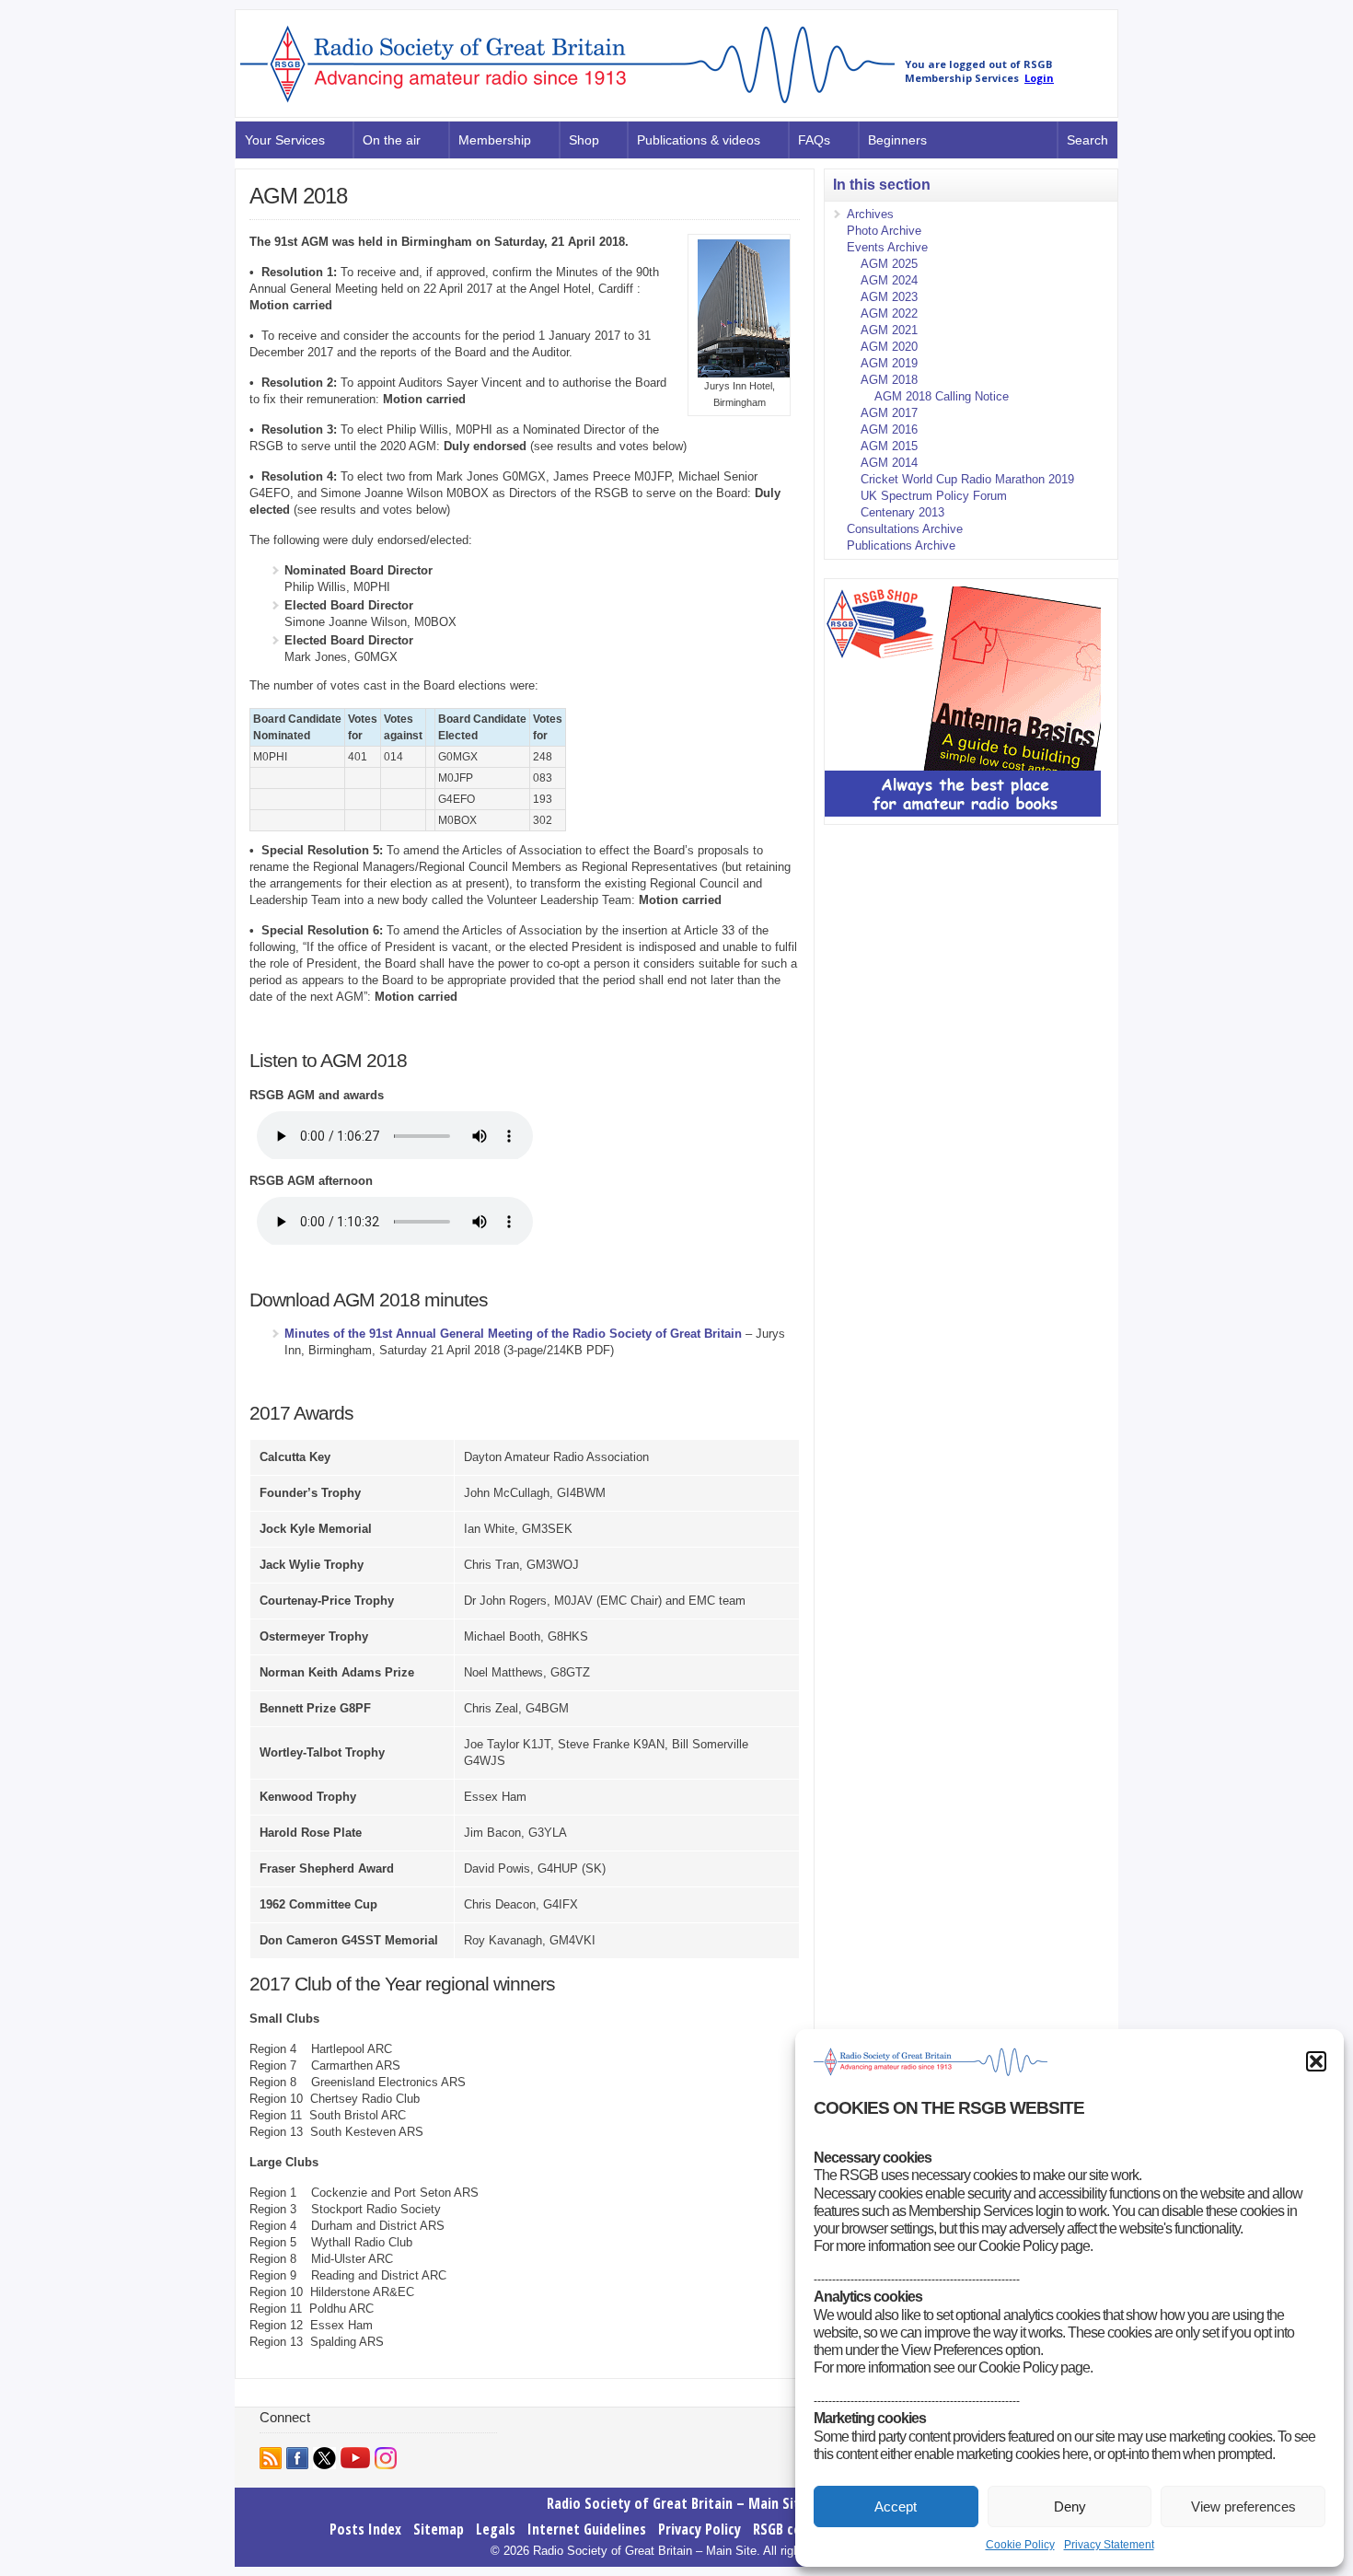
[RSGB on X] (324, 2458)
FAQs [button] (814, 140)
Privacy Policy (700, 2529)
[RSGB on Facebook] (297, 2458)
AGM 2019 (889, 363)
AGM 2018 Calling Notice (942, 396)
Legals (496, 2529)
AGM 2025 (889, 264)
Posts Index (365, 2529)
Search (1087, 140)
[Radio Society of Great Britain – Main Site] (567, 104)
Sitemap (439, 2529)
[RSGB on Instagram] (386, 2458)
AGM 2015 (889, 446)
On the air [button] (392, 140)
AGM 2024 (889, 280)
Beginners (897, 140)
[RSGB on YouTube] (355, 2458)
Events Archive (887, 247)
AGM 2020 (889, 347)
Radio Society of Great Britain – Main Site (677, 2503)
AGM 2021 (889, 330)
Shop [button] (584, 140)
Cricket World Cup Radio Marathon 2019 (967, 479)
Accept (896, 2506)
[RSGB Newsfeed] (271, 2458)
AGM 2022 (889, 313)
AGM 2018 (889, 380)
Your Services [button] (285, 140)
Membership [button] (495, 140)
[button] (1316, 2061)
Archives (870, 214)
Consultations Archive (905, 529)
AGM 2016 (889, 429)
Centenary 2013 (902, 512)
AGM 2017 (889, 413)
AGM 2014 (889, 463)
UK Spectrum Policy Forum (934, 496)
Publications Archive (901, 545)
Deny (1070, 2506)
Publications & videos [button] (699, 140)
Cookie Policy (1020, 2545)
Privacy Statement (1109, 2545)
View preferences (1243, 2506)
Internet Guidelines (587, 2529)
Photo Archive (884, 231)
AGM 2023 (889, 297)
